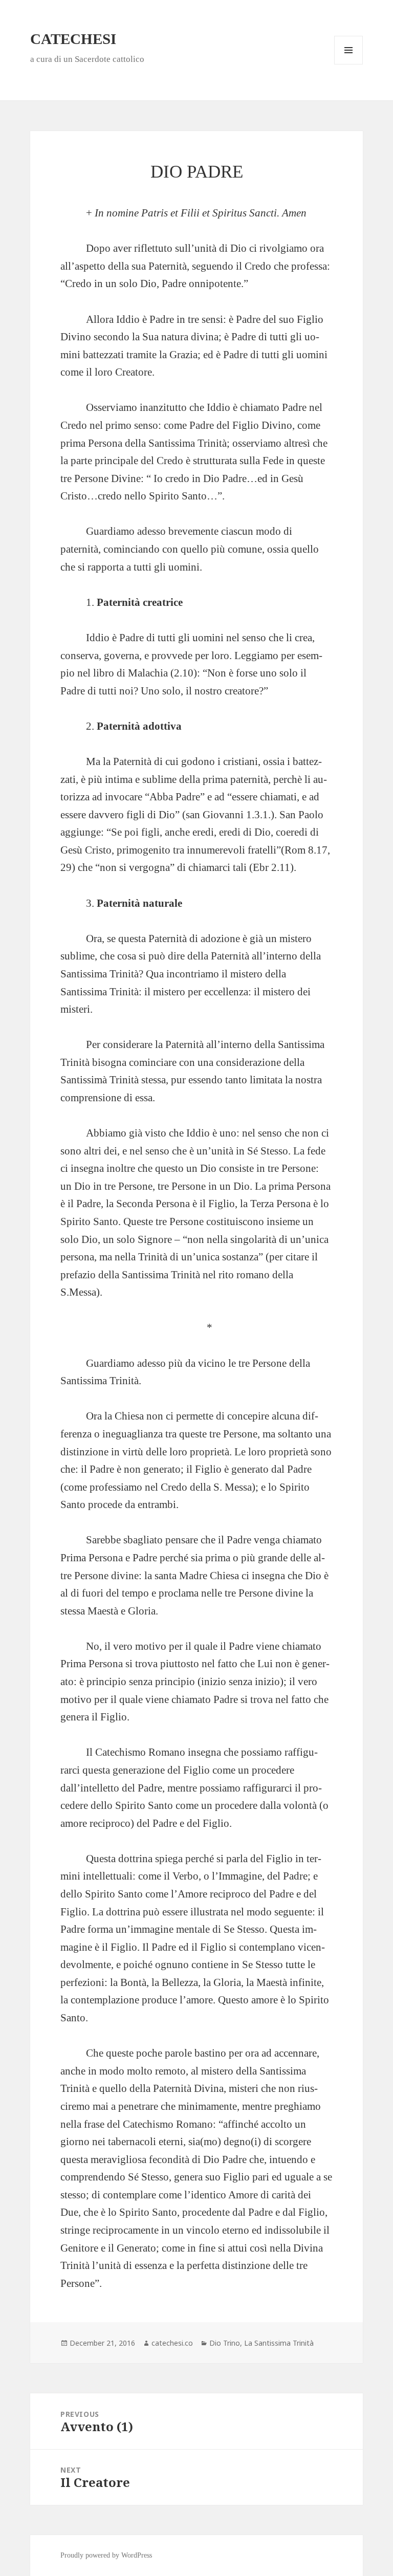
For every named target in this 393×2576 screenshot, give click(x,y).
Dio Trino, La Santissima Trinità (261, 2343)
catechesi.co (172, 2343)
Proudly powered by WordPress (106, 2555)
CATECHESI (73, 39)
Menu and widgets (349, 64)
